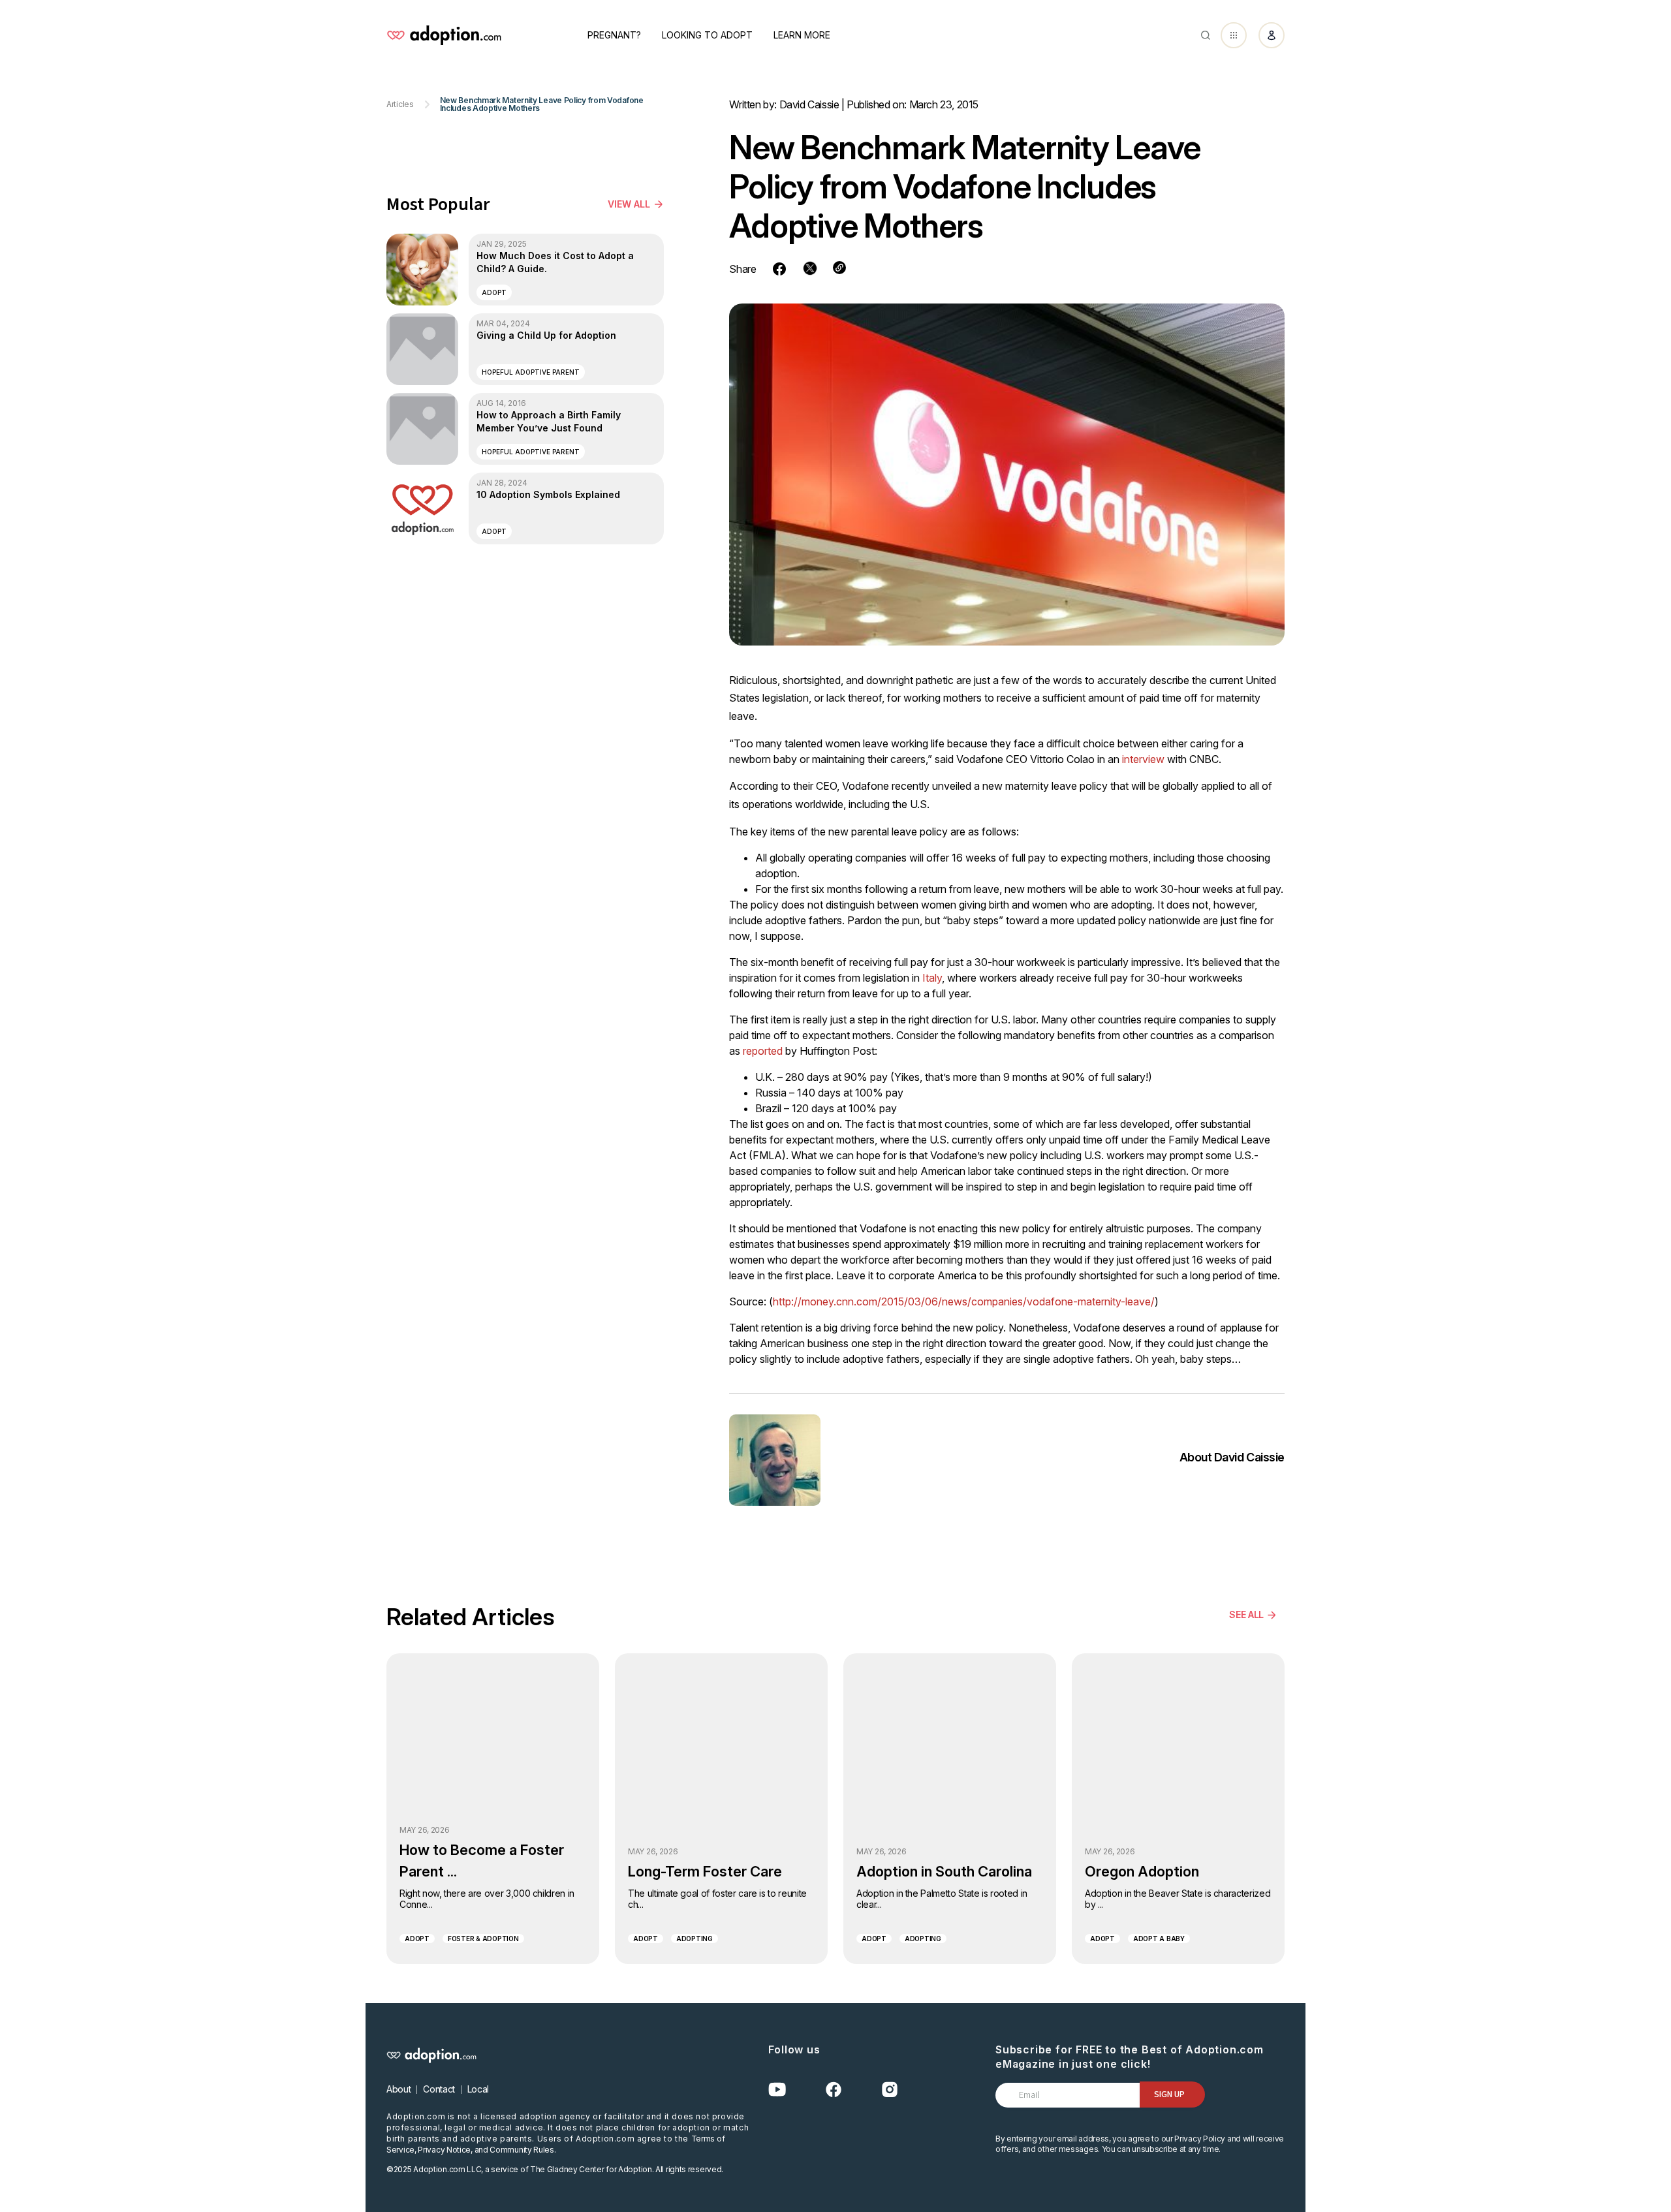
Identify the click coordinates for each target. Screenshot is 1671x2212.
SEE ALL (1246, 1614)
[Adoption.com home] (444, 35)
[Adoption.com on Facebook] (834, 2090)
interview (1143, 759)
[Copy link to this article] (839, 268)
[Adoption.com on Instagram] (890, 2090)
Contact (439, 2089)
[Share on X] (810, 268)
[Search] (1206, 35)
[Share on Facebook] (779, 269)
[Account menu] (1272, 35)
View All (629, 204)
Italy (932, 978)
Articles (400, 104)
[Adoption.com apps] (1234, 35)
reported (763, 1051)
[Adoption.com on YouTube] (777, 2090)
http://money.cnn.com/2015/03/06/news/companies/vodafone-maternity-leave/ (964, 1301)
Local (478, 2089)
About (398, 2089)
